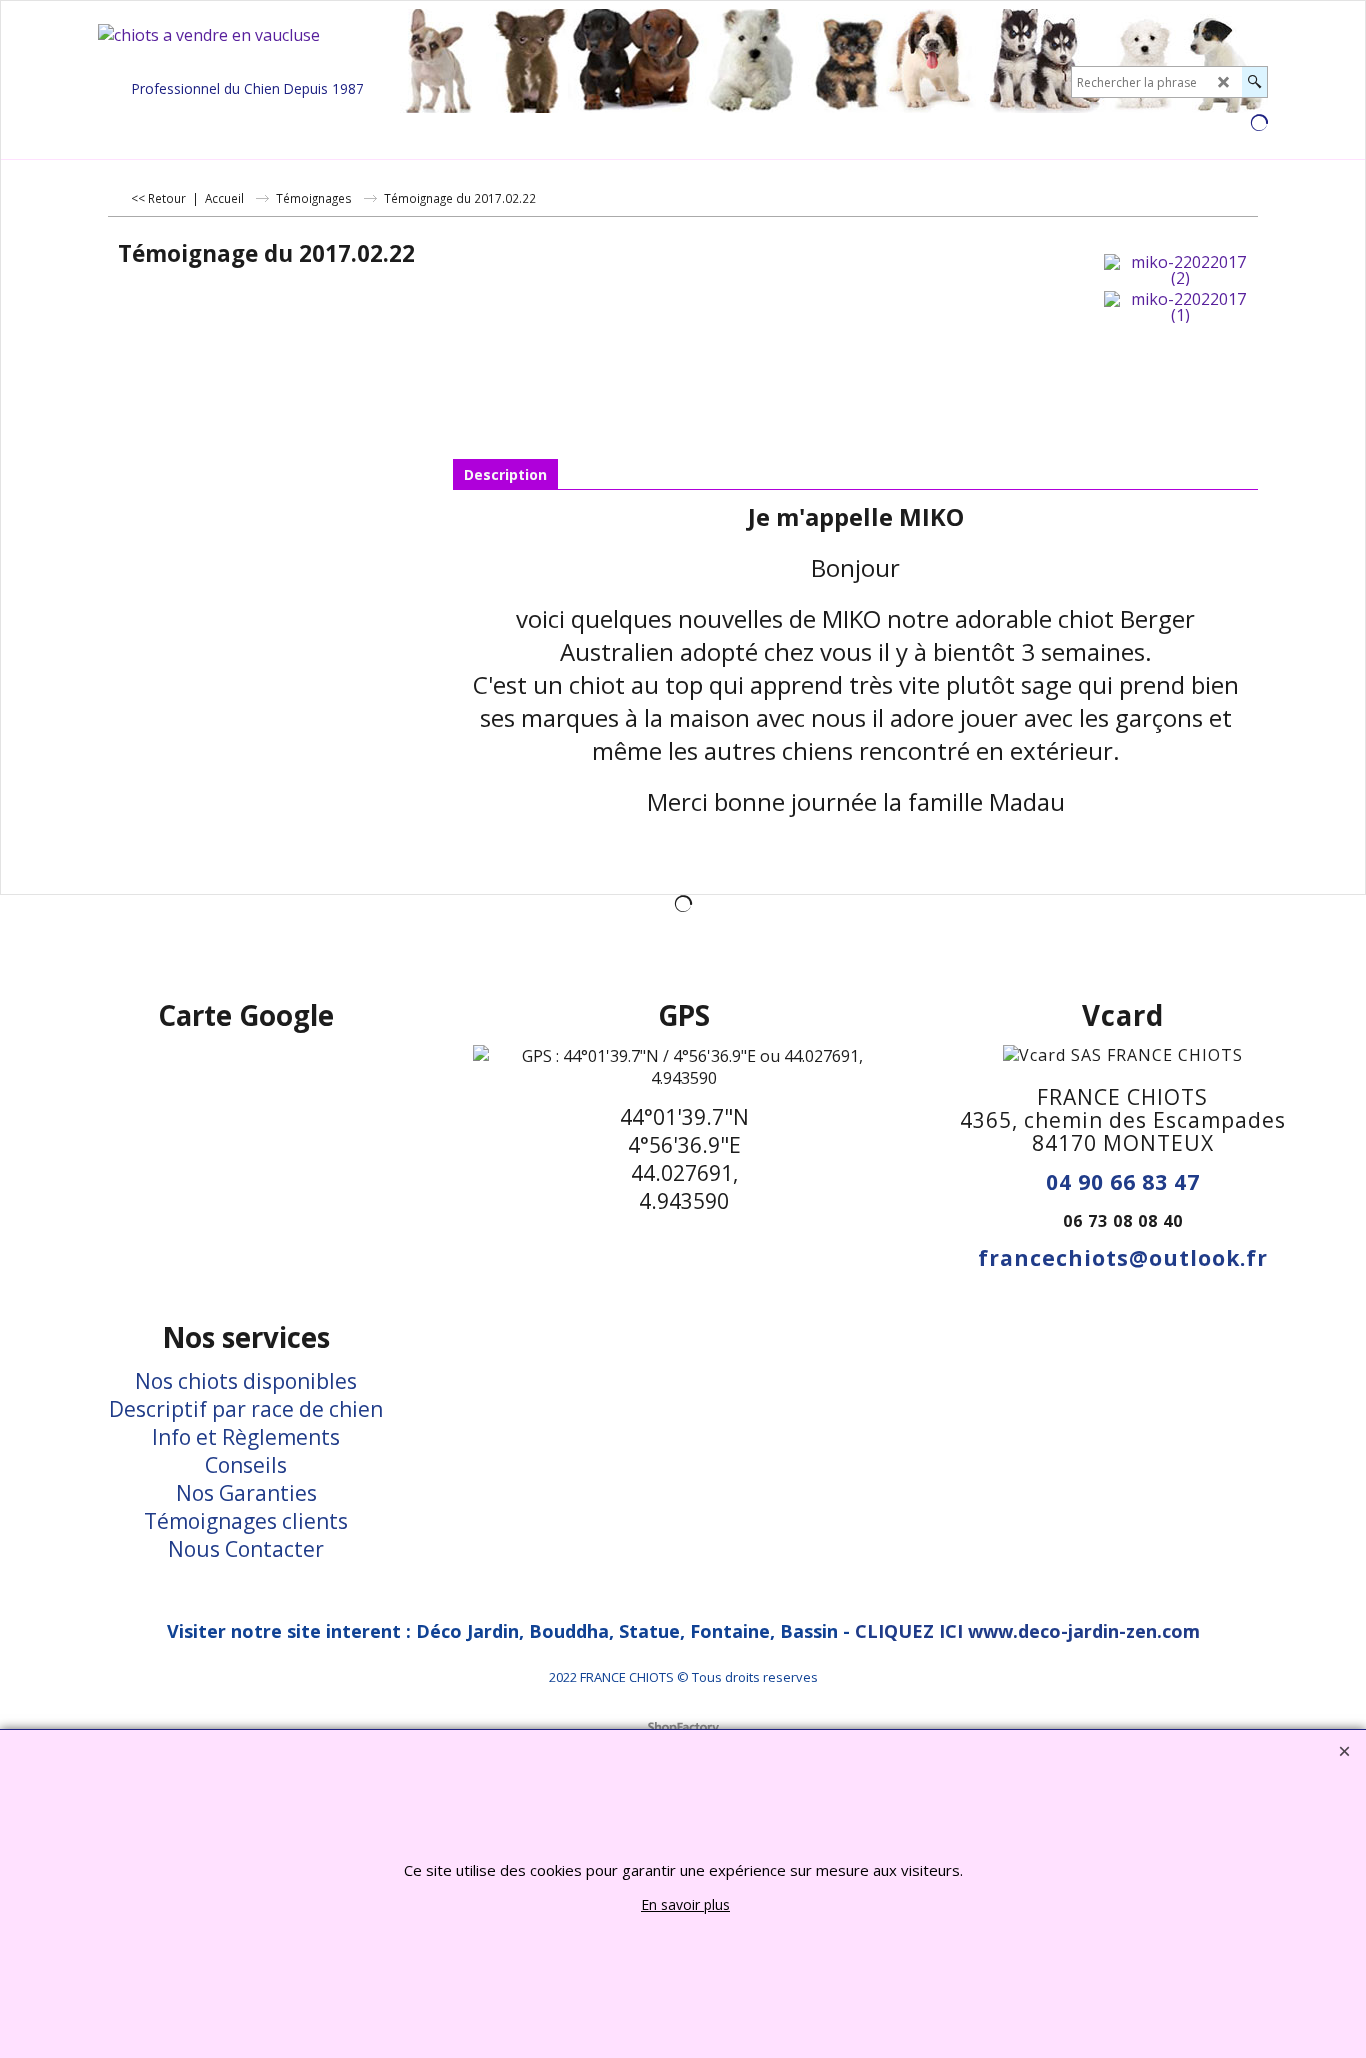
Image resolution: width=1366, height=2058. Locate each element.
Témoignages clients (246, 1521)
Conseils (246, 1465)
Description (505, 474)
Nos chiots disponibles (246, 1381)
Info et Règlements (246, 1437)
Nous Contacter (246, 1549)
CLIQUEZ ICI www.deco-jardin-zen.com (1027, 1631)
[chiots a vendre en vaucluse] (248, 49)
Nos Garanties (246, 1493)
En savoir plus (685, 1904)
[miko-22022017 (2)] (1180, 270)
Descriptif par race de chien (246, 1409)
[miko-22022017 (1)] (1180, 307)
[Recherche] (1254, 82)
